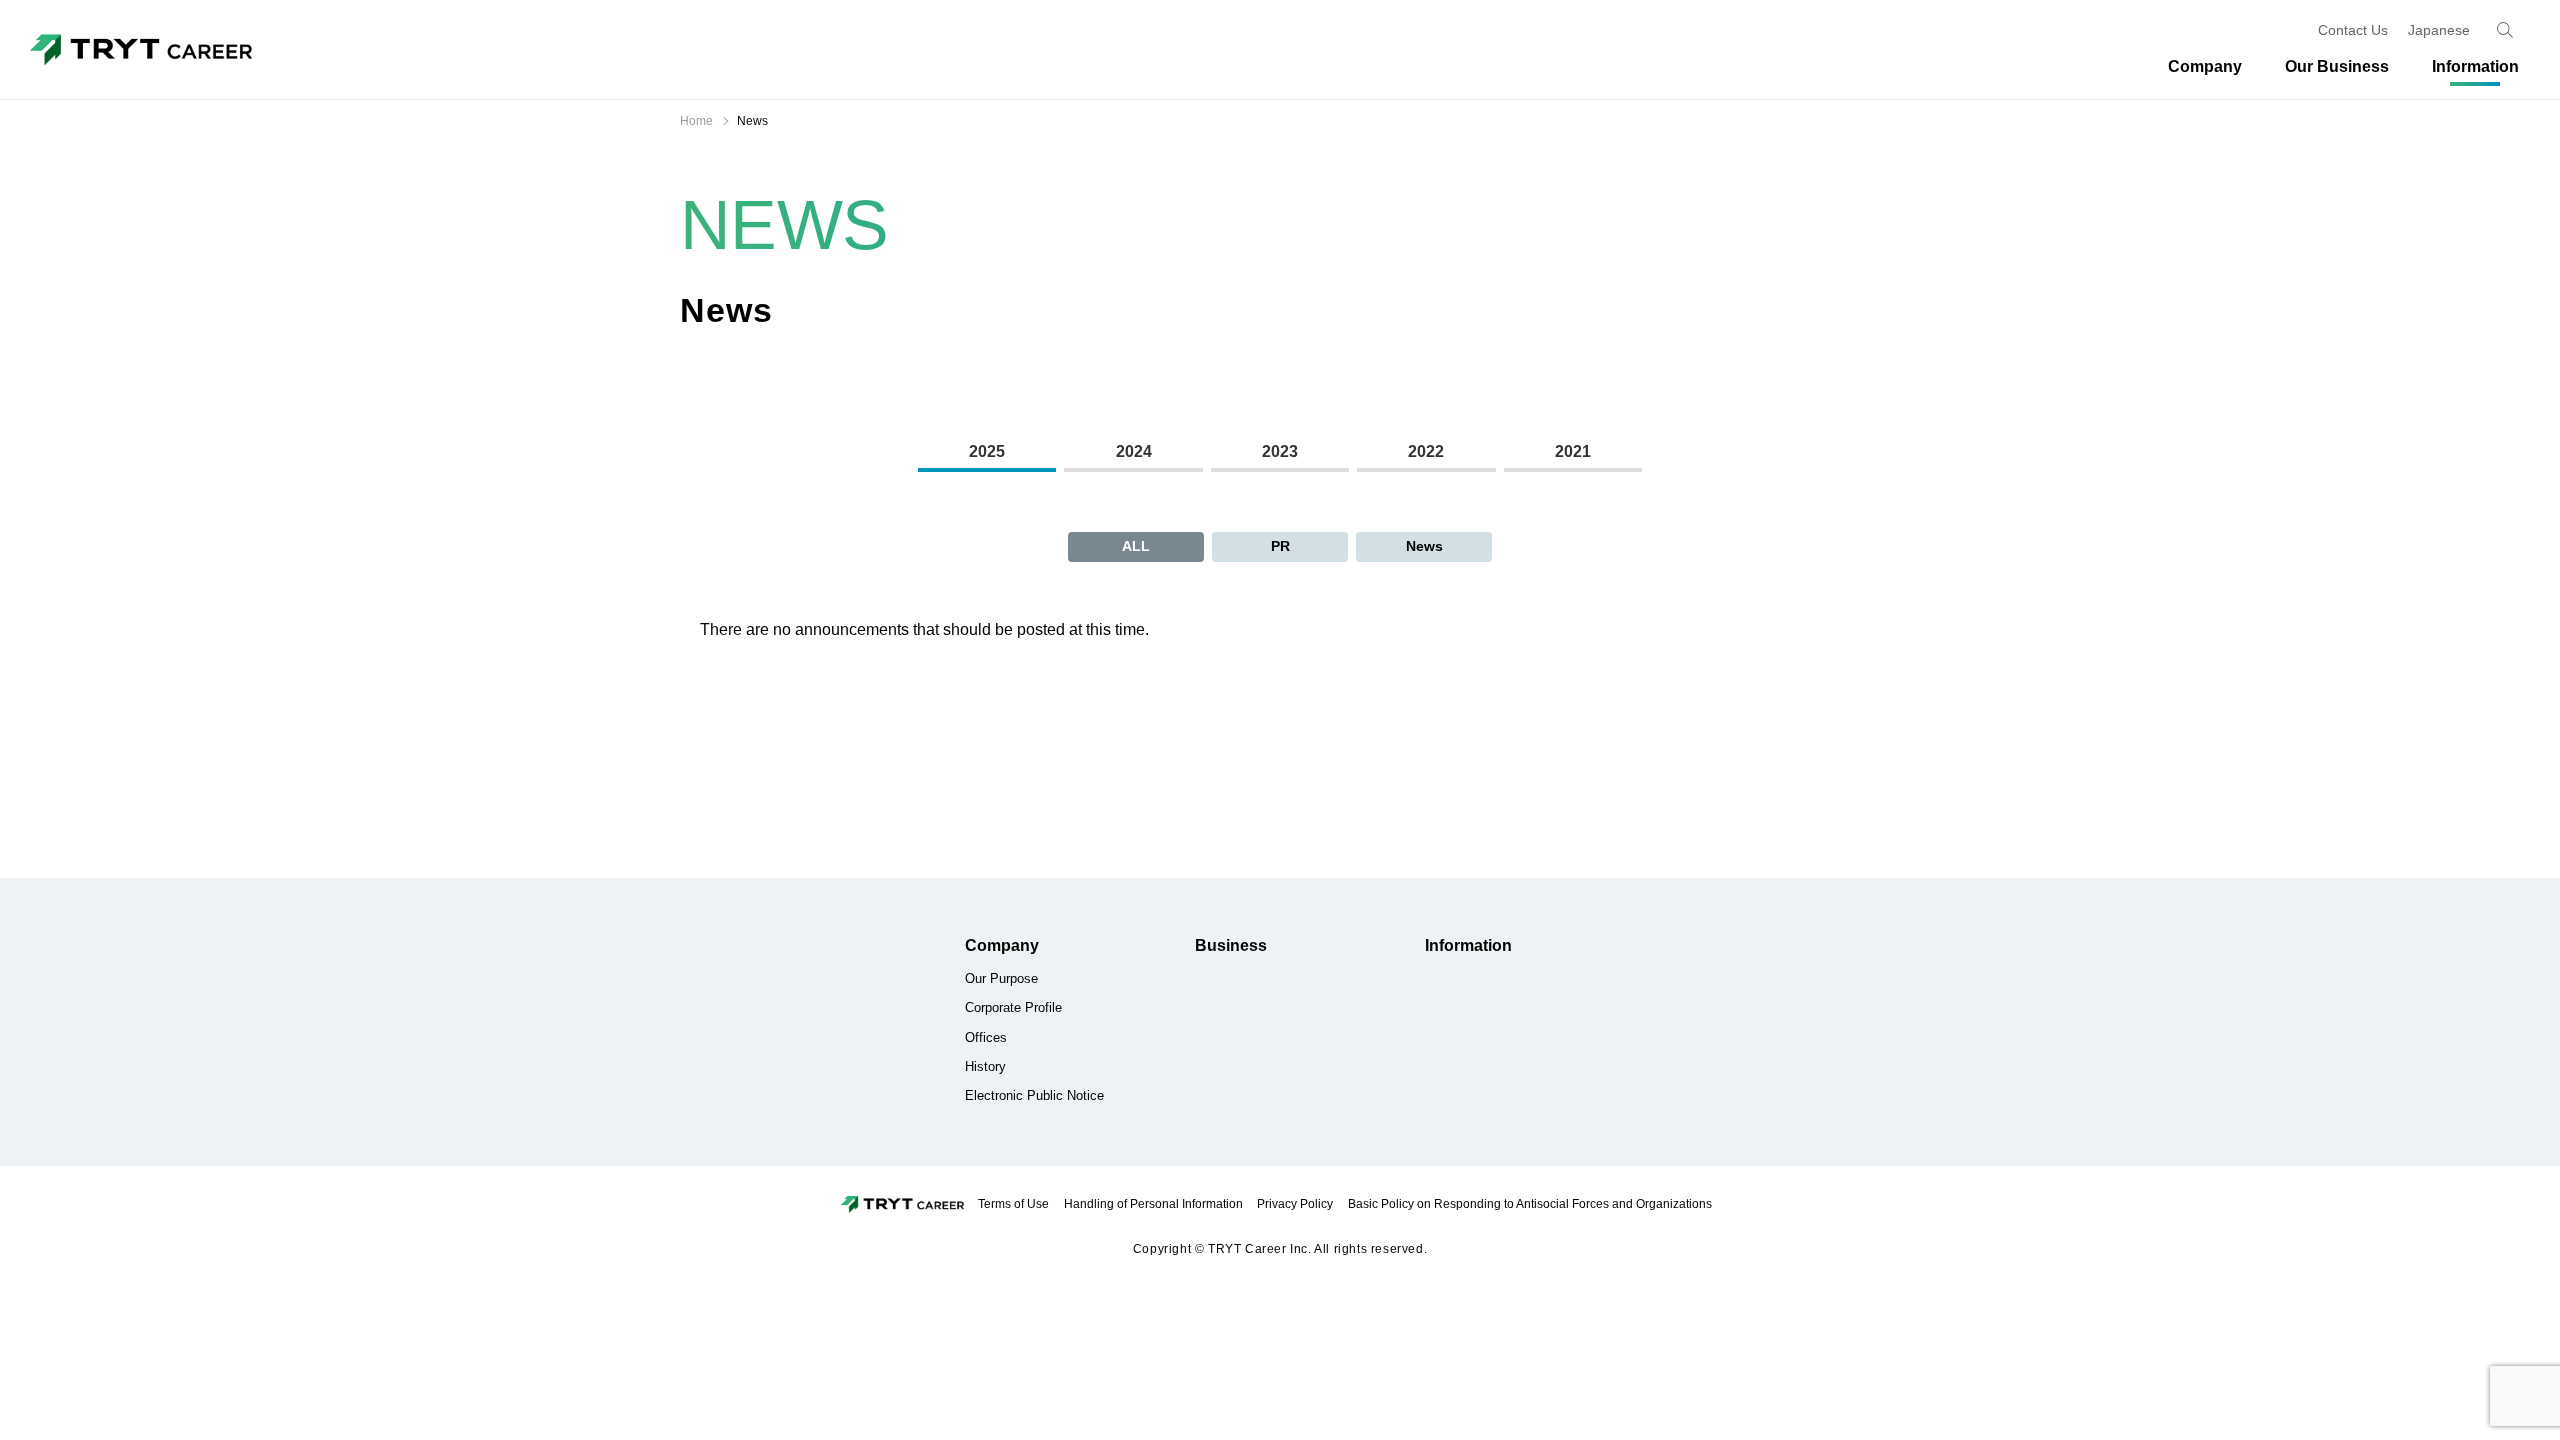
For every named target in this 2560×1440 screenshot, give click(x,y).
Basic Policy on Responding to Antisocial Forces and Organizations (1530, 1204)
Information (1468, 945)
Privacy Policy (1295, 1204)
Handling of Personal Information (1153, 1204)
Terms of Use (1013, 1204)
